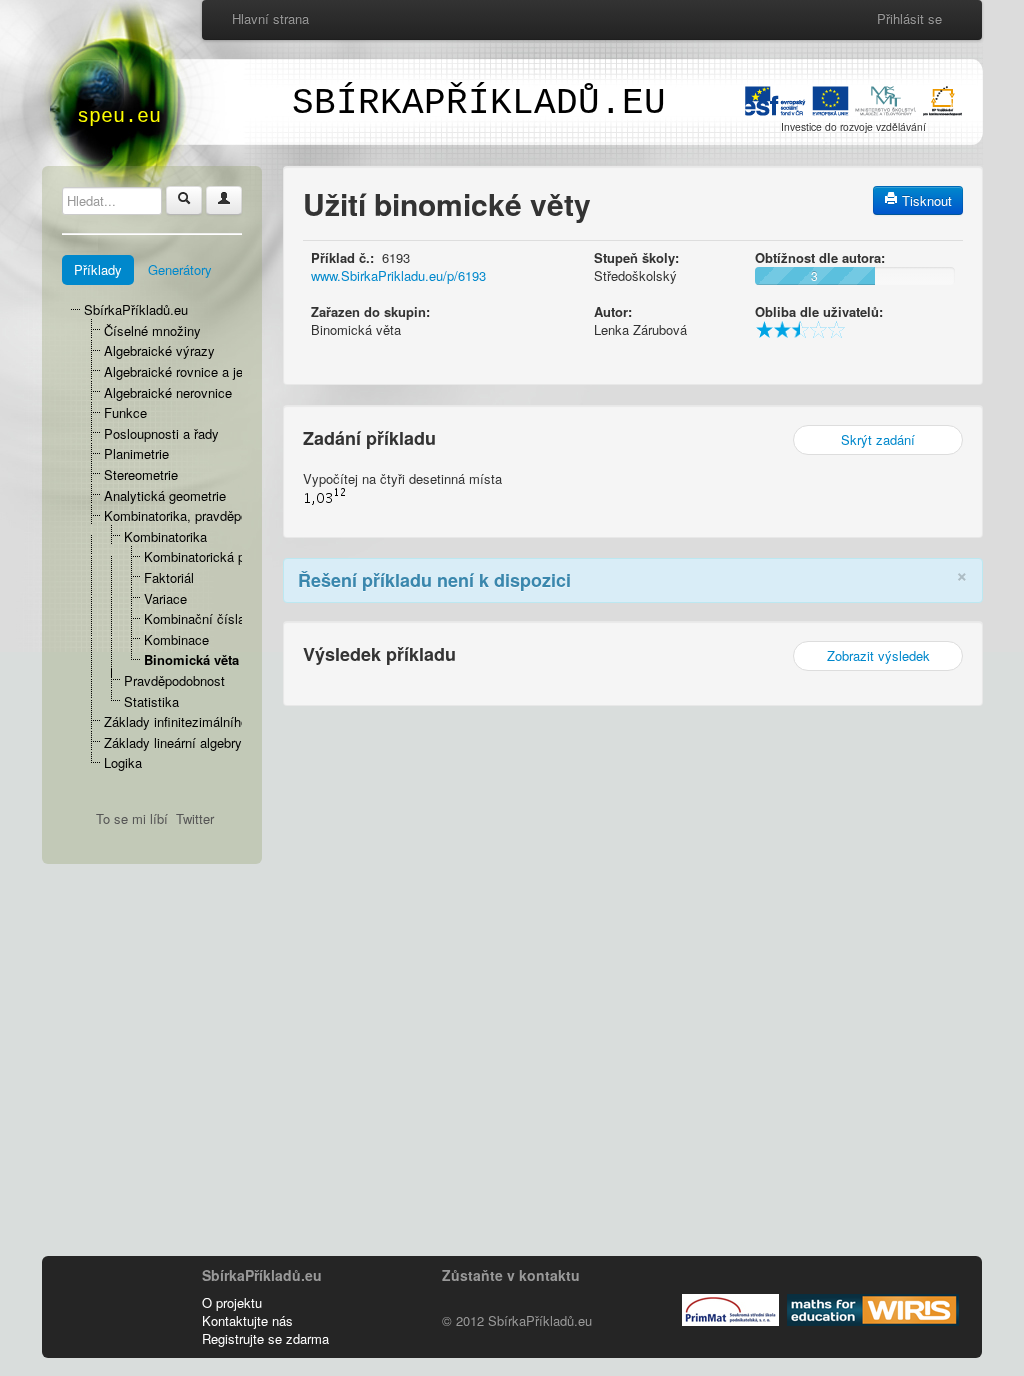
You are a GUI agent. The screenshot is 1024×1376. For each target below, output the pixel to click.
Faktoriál (169, 577)
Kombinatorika (165, 536)
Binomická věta (191, 659)
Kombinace (176, 639)
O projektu (232, 1302)
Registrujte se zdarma (265, 1338)
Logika (123, 762)
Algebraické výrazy (159, 350)
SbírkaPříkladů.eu (136, 309)
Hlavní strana (270, 18)
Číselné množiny (152, 330)
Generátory (180, 269)
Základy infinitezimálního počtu (194, 721)
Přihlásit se (909, 18)
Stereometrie (141, 474)
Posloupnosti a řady (161, 433)
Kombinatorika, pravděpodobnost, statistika (229, 515)
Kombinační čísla (194, 618)
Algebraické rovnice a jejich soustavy (212, 371)
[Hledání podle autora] (224, 200)
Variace (165, 598)
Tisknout (925, 200)
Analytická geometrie (165, 495)
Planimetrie (136, 453)
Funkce (125, 412)
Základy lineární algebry (173, 742)
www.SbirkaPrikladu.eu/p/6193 (398, 275)
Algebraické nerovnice (168, 392)
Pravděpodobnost (174, 680)
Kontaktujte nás (247, 1320)
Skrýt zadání (878, 439)
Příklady (98, 269)
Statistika (151, 701)
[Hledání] (184, 200)
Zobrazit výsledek (878, 655)
